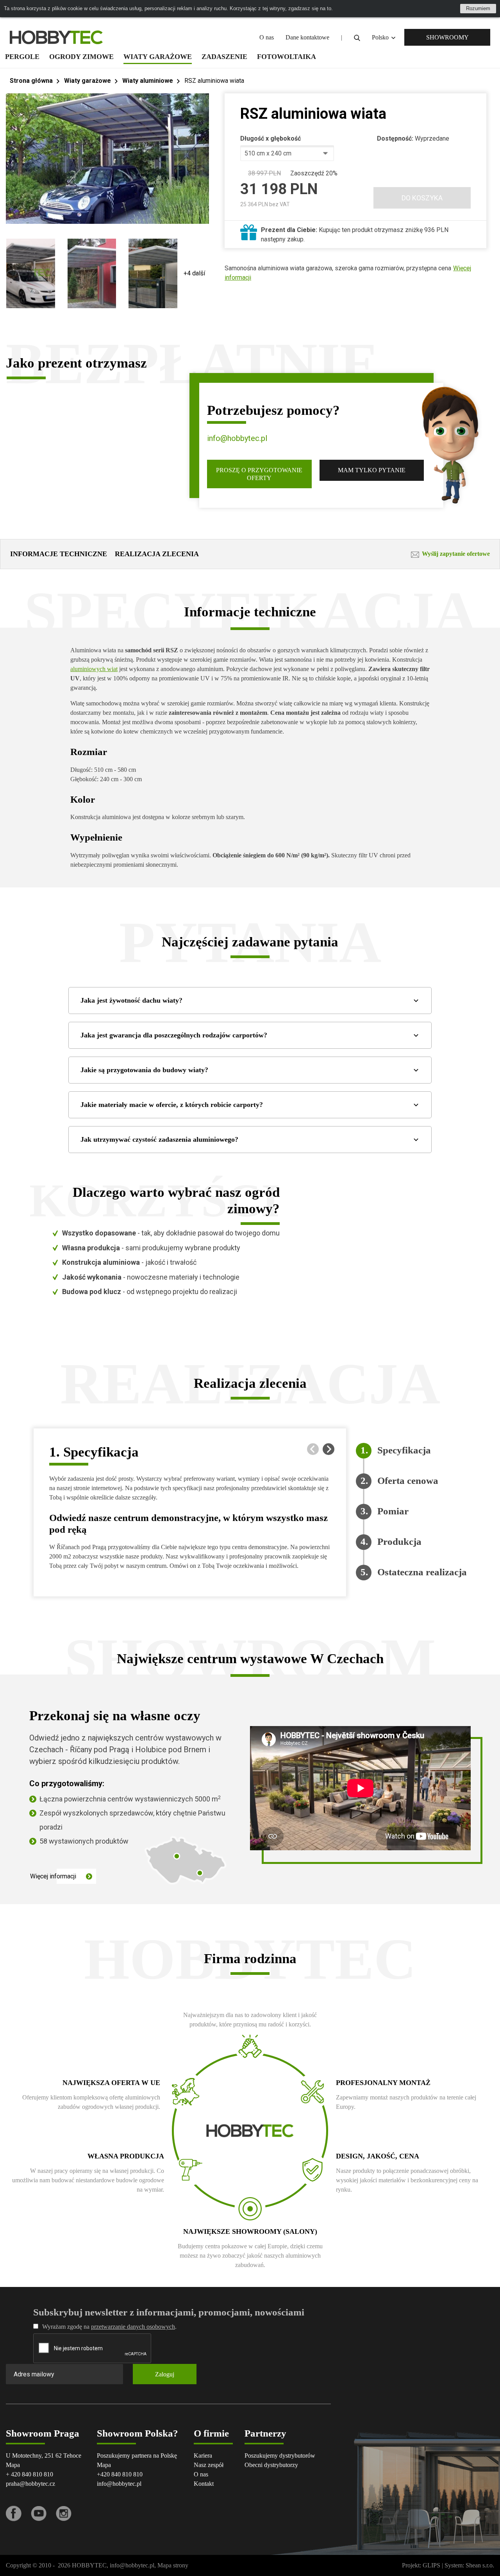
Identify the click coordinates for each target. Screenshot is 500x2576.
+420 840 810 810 (120, 2474)
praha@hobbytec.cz (30, 2484)
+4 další (194, 273)
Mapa (13, 2465)
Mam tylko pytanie (372, 470)
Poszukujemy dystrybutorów (280, 2456)
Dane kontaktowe (307, 37)
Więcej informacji (53, 1876)
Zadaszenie (224, 57)
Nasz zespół (209, 2465)
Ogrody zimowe (81, 57)
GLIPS (431, 2565)
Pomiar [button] (393, 1506)
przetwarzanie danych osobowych (133, 2327)
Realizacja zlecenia (157, 554)
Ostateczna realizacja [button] (422, 1567)
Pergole (22, 57)
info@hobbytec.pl (237, 438)
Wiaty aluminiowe (148, 81)
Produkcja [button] (399, 1537)
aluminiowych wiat (94, 669)
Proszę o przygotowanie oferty (259, 474)
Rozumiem (478, 8)
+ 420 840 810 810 (29, 2474)
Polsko (381, 37)
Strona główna (31, 81)
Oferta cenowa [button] (408, 1476)
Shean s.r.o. (480, 2565)
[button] (329, 1449)
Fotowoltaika (287, 57)
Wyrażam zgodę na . (109, 2327)
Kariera (203, 2456)
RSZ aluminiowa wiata (214, 81)
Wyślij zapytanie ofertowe (456, 554)
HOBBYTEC (89, 2565)
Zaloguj (165, 2374)
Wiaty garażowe (158, 57)
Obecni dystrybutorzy (271, 2465)
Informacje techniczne (59, 554)
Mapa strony (173, 2565)
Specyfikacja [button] (404, 1445)
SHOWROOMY (447, 37)
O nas (267, 37)
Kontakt (204, 2484)
